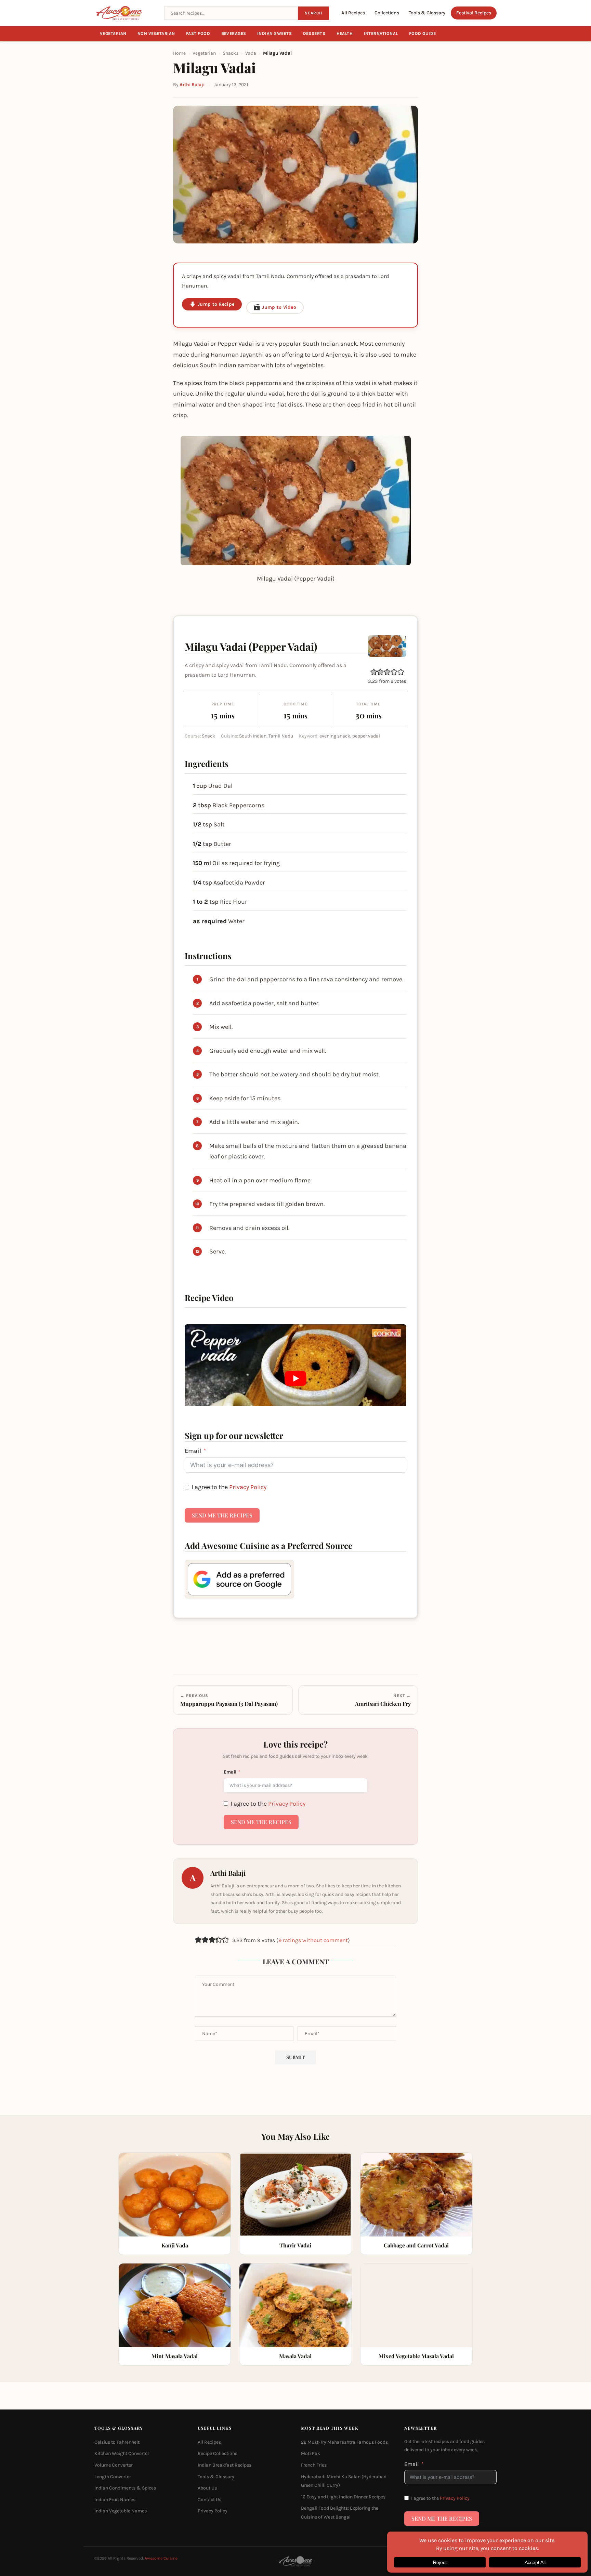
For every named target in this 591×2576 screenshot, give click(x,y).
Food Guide (423, 34)
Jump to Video (279, 307)
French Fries (314, 2465)
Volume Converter (114, 2465)
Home (179, 53)
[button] (374, 672)
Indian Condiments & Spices (125, 2488)
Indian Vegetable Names (121, 2511)
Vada (251, 53)
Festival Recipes (474, 13)
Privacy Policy (248, 1487)
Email (193, 1451)
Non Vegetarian (156, 34)
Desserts (314, 34)
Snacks (231, 53)
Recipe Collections (218, 2453)
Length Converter (113, 2476)
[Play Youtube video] (295, 1378)
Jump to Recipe (216, 304)
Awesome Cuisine (161, 2558)
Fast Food (198, 34)
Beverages (234, 34)
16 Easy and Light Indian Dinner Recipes (343, 2497)
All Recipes (353, 13)
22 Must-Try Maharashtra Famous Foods (344, 2442)
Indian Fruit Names (115, 2500)
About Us (207, 2488)
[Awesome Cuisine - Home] (125, 13)
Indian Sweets (275, 34)
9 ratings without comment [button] (313, 1940)
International (381, 34)
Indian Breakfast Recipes (225, 2465)
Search (313, 13)
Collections (387, 13)
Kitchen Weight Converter (122, 2453)
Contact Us (209, 2500)
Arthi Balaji (192, 85)
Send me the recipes (222, 1515)
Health (345, 34)
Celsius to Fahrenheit (117, 2442)
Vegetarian (113, 34)
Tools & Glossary (427, 13)
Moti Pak (311, 2453)
